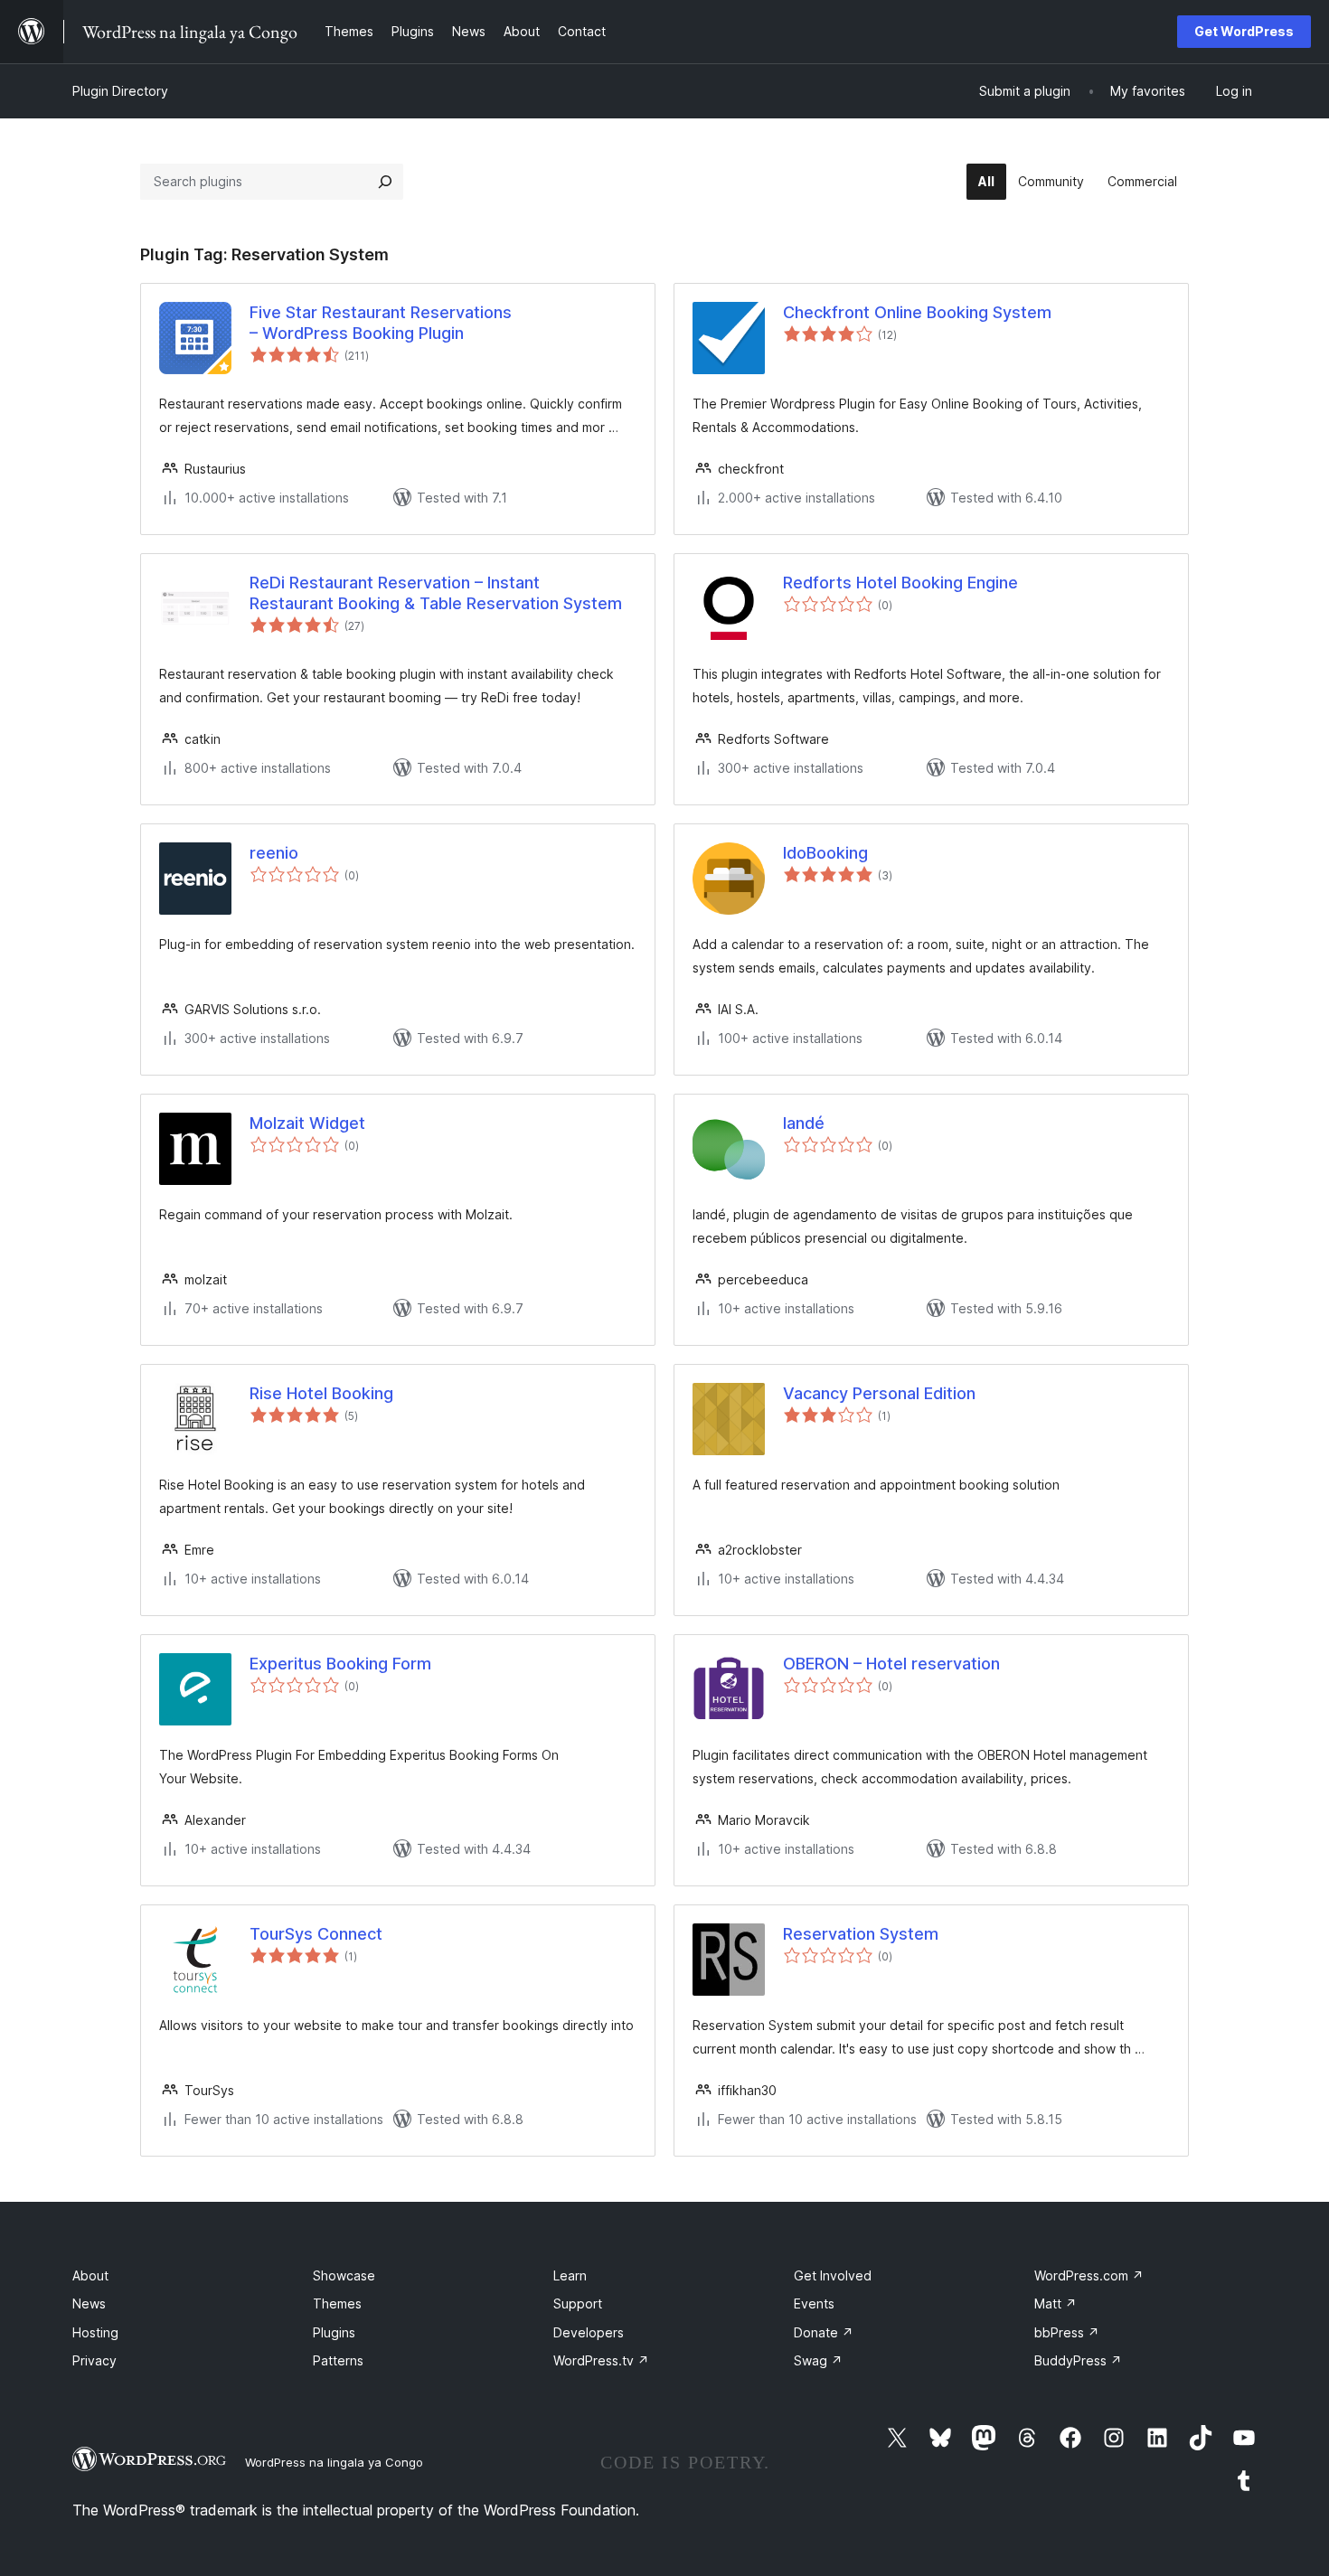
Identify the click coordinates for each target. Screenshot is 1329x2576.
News (89, 2303)
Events (814, 2303)
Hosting (95, 2332)
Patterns (338, 2360)
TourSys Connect (316, 1934)
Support (578, 2303)
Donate (824, 2332)
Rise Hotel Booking (321, 1393)
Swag (818, 2360)
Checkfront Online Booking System (917, 312)
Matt (1056, 2303)
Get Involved (833, 2275)
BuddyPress (1078, 2360)
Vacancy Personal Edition (879, 1393)
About (90, 2275)
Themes (337, 2303)
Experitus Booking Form (340, 1664)
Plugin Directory (120, 91)
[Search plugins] (385, 182)
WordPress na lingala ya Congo (334, 2462)
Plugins (334, 2332)
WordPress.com (1089, 2275)
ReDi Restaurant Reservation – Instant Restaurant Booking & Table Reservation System (436, 593)
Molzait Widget (307, 1123)
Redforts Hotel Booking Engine (900, 583)
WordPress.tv (601, 2360)
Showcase (344, 2275)
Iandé (804, 1123)
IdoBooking (825, 853)
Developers (589, 2332)
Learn (570, 2275)
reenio (274, 853)
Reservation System (861, 1934)
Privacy (94, 2360)
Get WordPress (1244, 31)
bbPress (1067, 2332)
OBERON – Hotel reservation (891, 1664)
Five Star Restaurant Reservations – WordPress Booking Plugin (381, 323)
